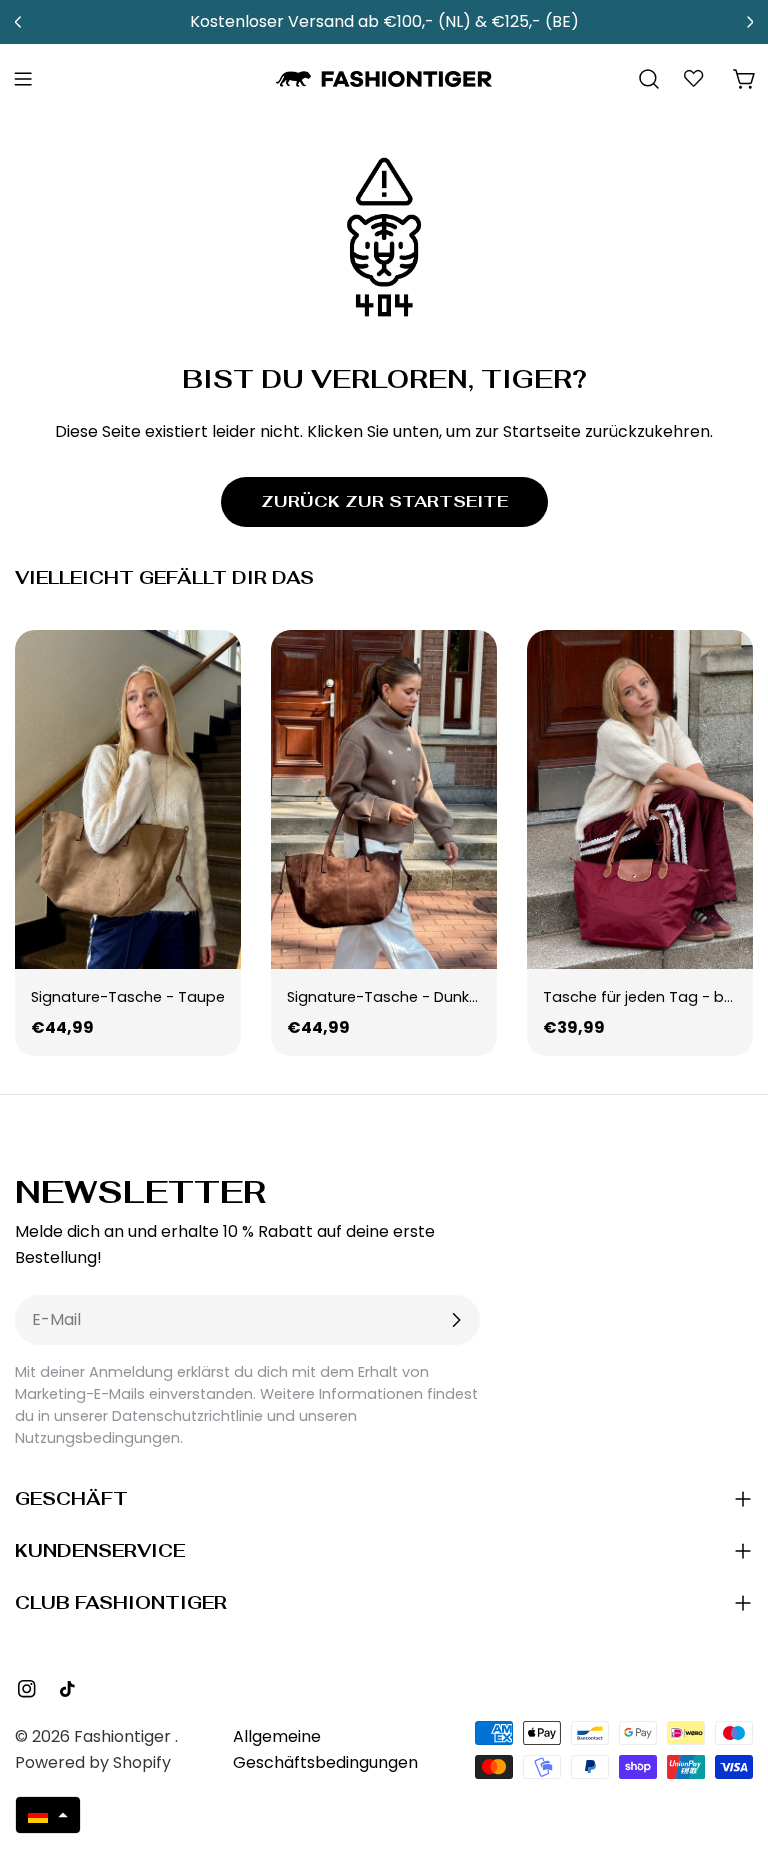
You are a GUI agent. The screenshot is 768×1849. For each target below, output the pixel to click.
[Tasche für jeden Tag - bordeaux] (640, 799)
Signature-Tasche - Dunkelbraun (405, 997)
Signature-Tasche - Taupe (128, 997)
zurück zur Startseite (384, 501)
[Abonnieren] (456, 1320)
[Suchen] (649, 79)
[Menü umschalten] (23, 79)
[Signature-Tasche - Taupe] (128, 799)
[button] (48, 1815)
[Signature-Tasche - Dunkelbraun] (384, 799)
